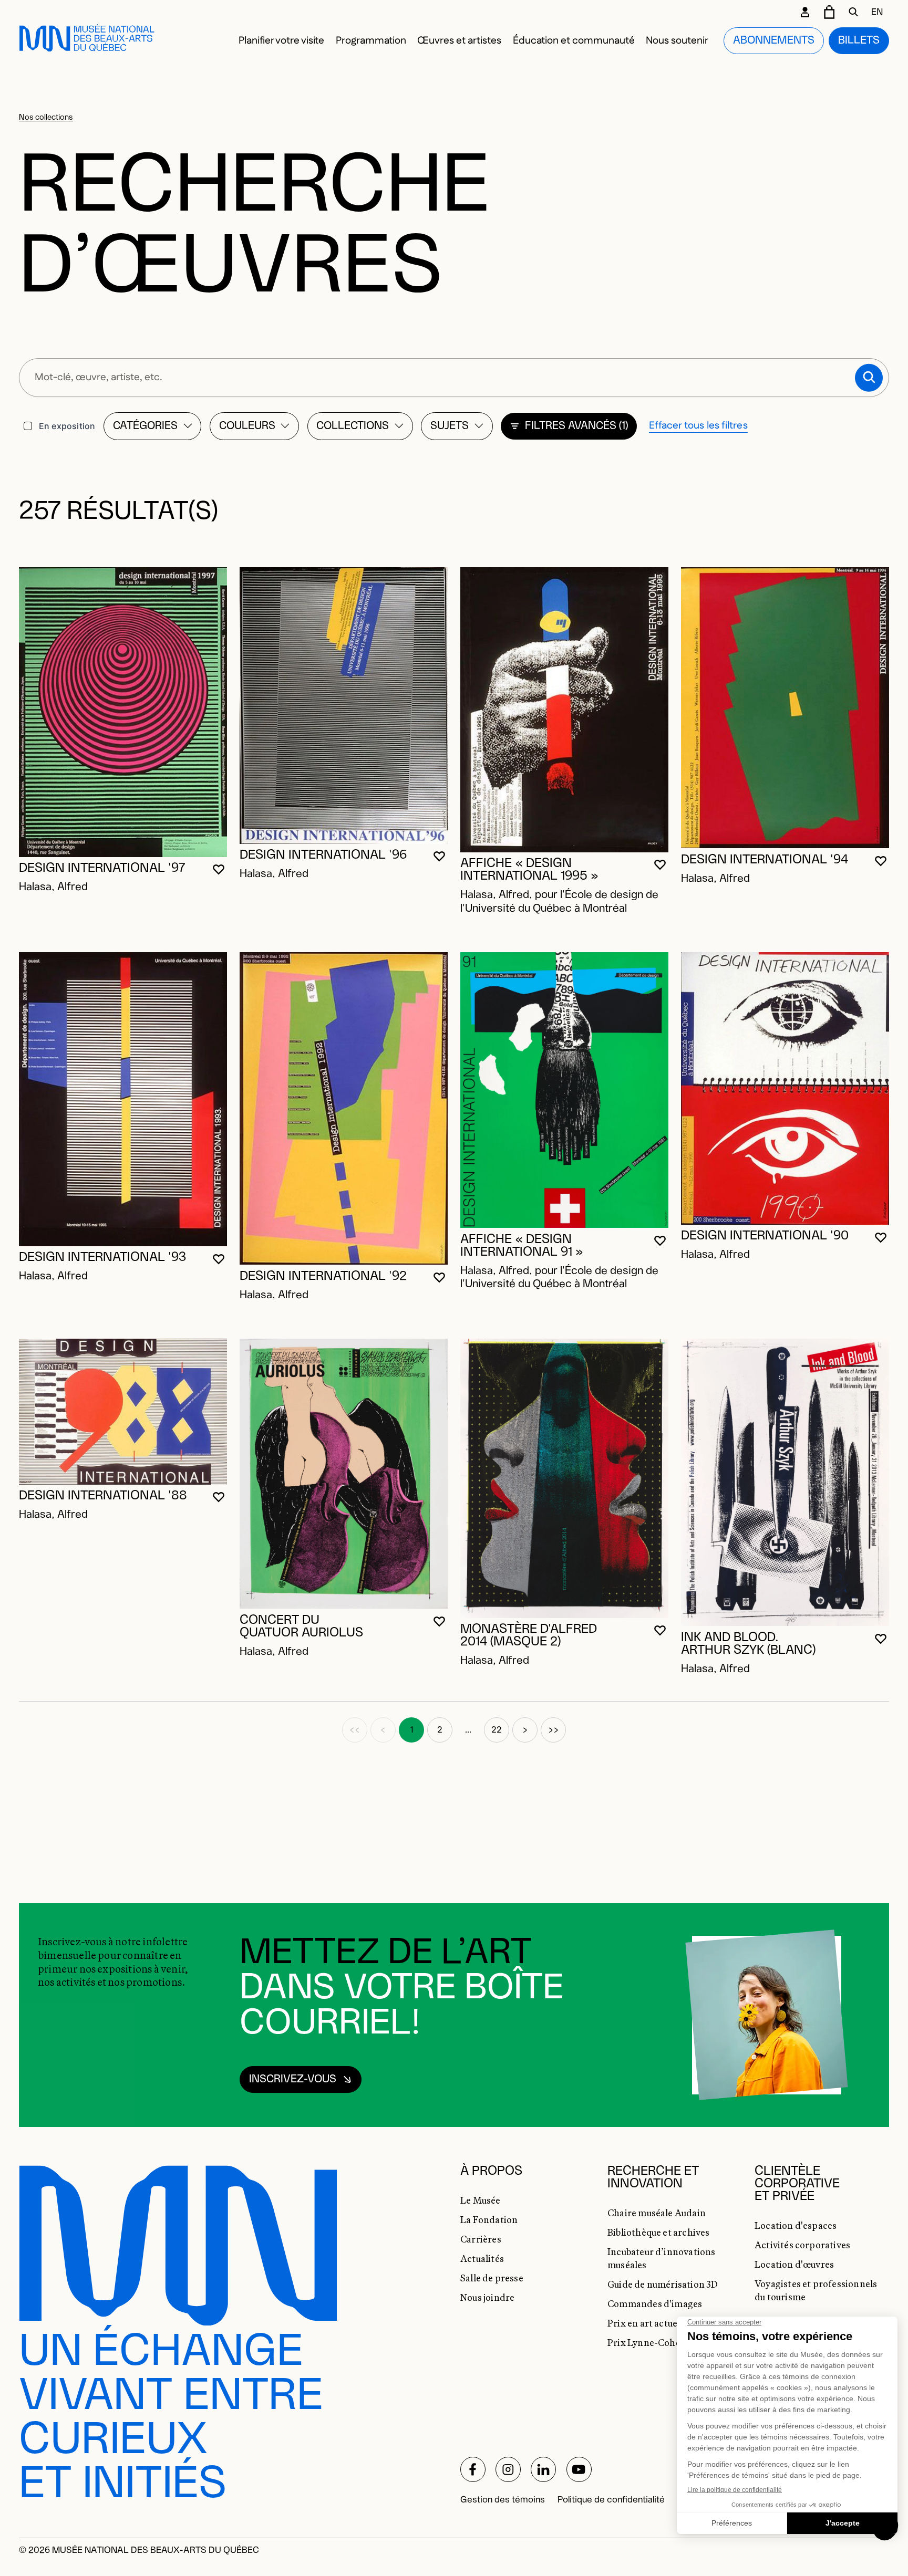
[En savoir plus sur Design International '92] (344, 1108)
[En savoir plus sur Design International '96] (344, 706)
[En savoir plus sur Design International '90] (785, 1088)
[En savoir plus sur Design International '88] (123, 1411)
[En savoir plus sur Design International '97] (123, 712)
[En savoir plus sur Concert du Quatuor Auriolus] (344, 1474)
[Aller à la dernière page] (553, 1730)
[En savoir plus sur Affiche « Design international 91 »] (564, 1090)
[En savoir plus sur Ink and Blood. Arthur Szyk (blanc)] (785, 1482)
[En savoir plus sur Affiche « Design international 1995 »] (564, 710)
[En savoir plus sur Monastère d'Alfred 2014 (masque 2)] (564, 1478)
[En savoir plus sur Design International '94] (785, 708)
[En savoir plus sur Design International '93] (123, 1099)
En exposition (67, 426)
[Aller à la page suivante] (525, 1730)
